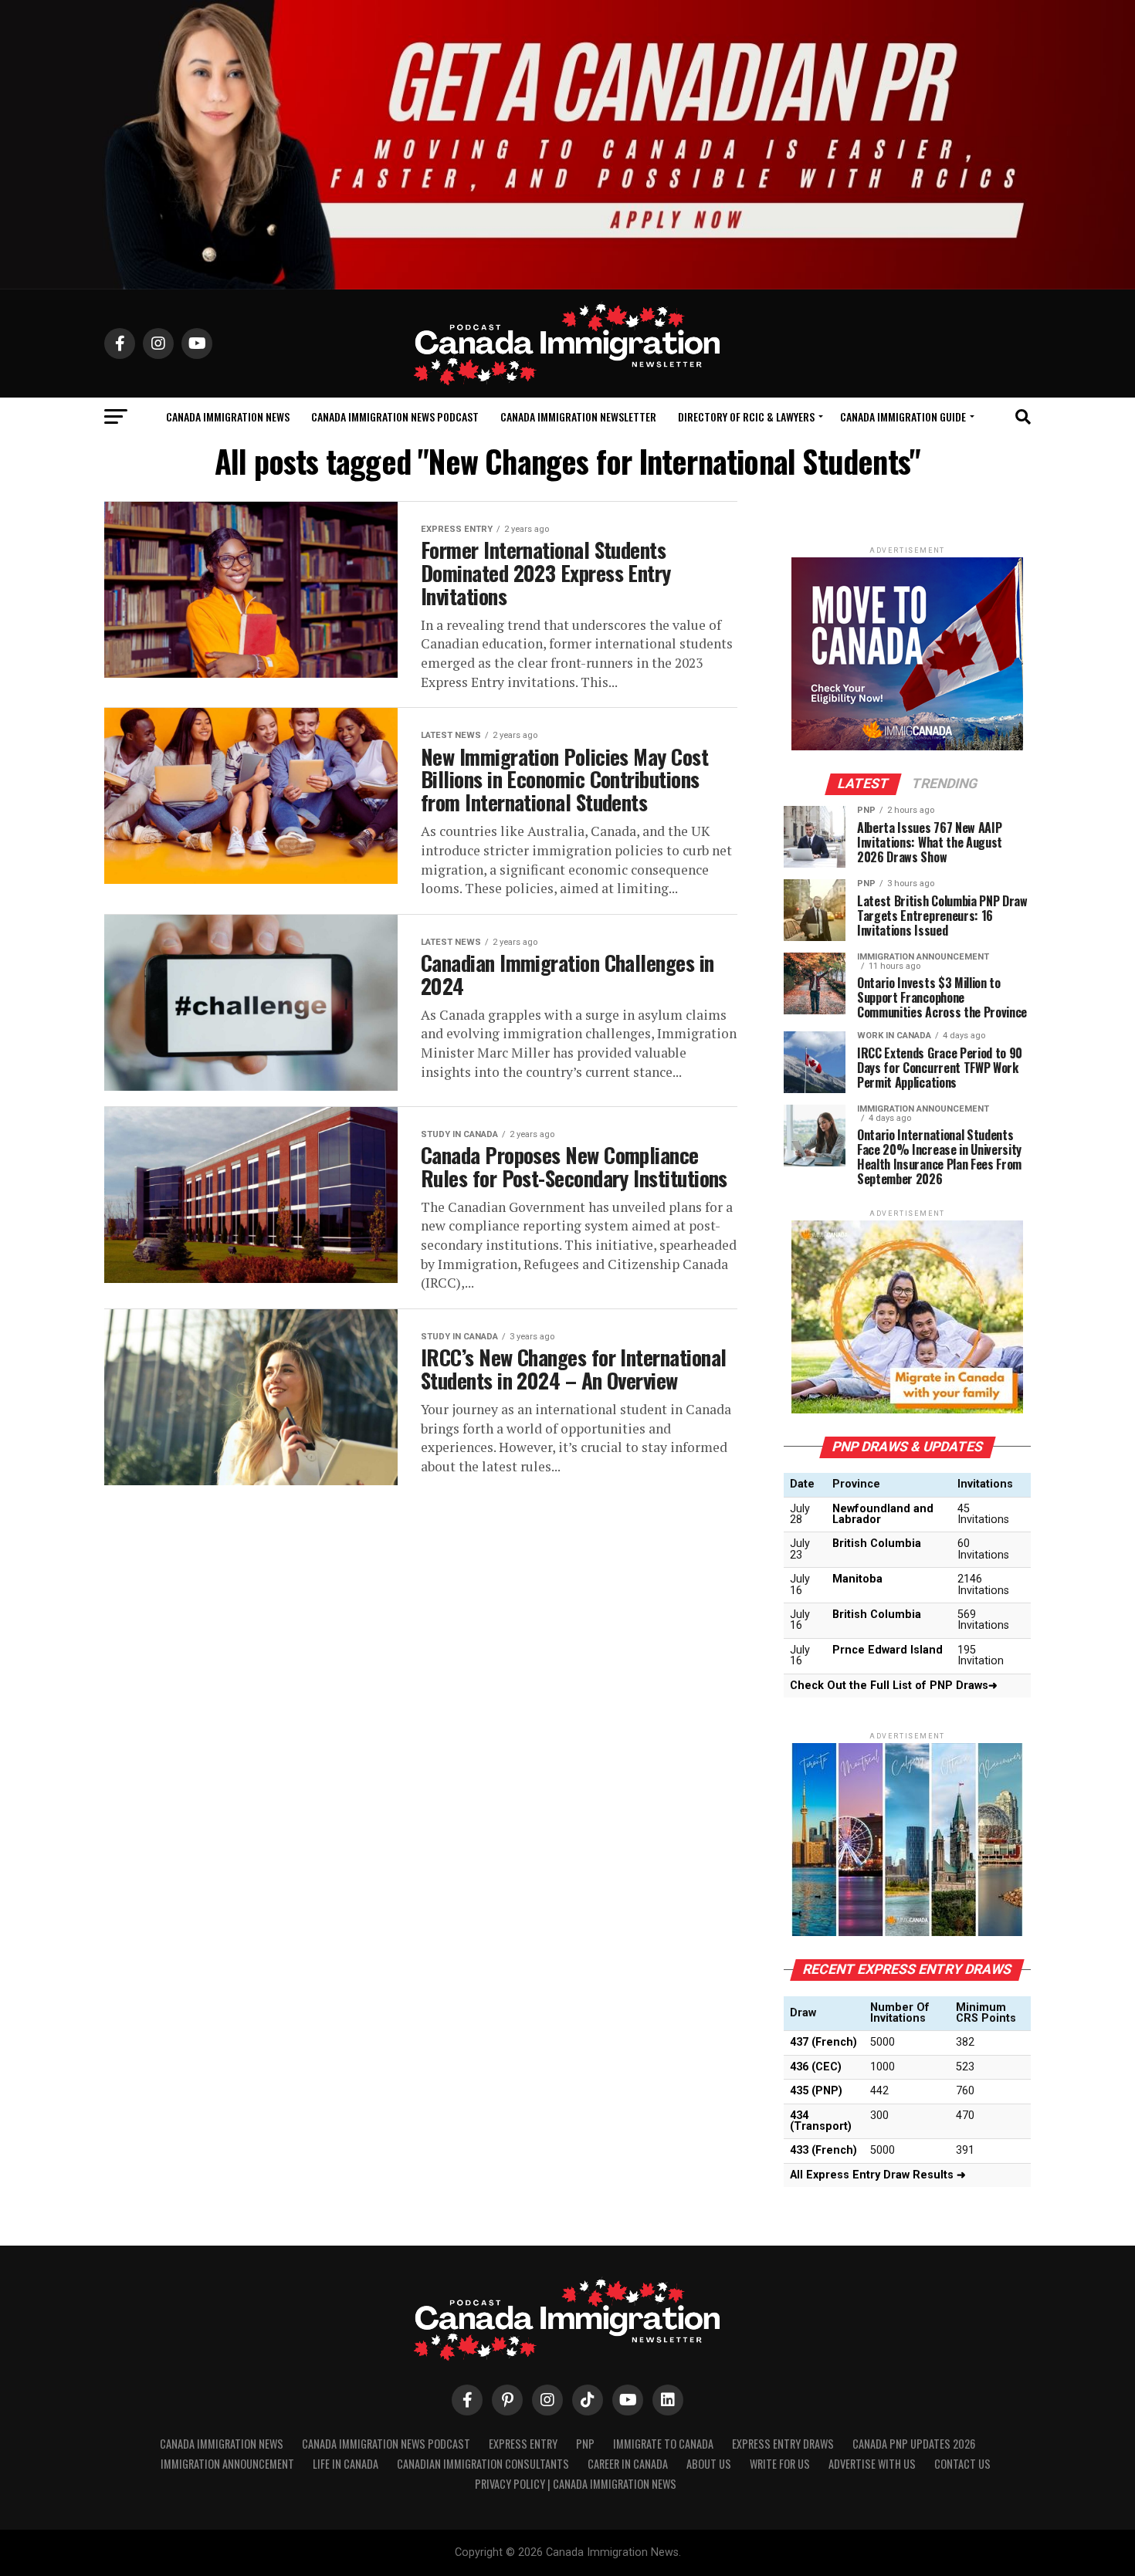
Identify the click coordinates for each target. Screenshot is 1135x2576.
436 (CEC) (816, 2067)
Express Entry (523, 2444)
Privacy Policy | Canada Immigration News (576, 2484)
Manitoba (857, 1579)
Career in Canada (628, 2464)
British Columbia (877, 1544)
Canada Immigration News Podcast (395, 416)
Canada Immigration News (228, 416)
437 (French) (823, 2042)
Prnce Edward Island (888, 1650)
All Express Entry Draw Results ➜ (878, 2175)
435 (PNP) (816, 2091)
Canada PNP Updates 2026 (914, 2444)
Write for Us (780, 2464)
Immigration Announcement (227, 2464)
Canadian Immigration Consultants (483, 2464)
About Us (709, 2464)
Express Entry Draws (783, 2444)
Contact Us (962, 2464)
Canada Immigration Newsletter (578, 416)
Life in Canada (346, 2464)
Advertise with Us (872, 2464)
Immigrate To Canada (663, 2444)
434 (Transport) (821, 2121)
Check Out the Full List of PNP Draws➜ (894, 1686)
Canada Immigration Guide (903, 416)
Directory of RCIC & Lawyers (746, 416)
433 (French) (823, 2150)
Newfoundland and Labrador (883, 1514)
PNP (585, 2444)
